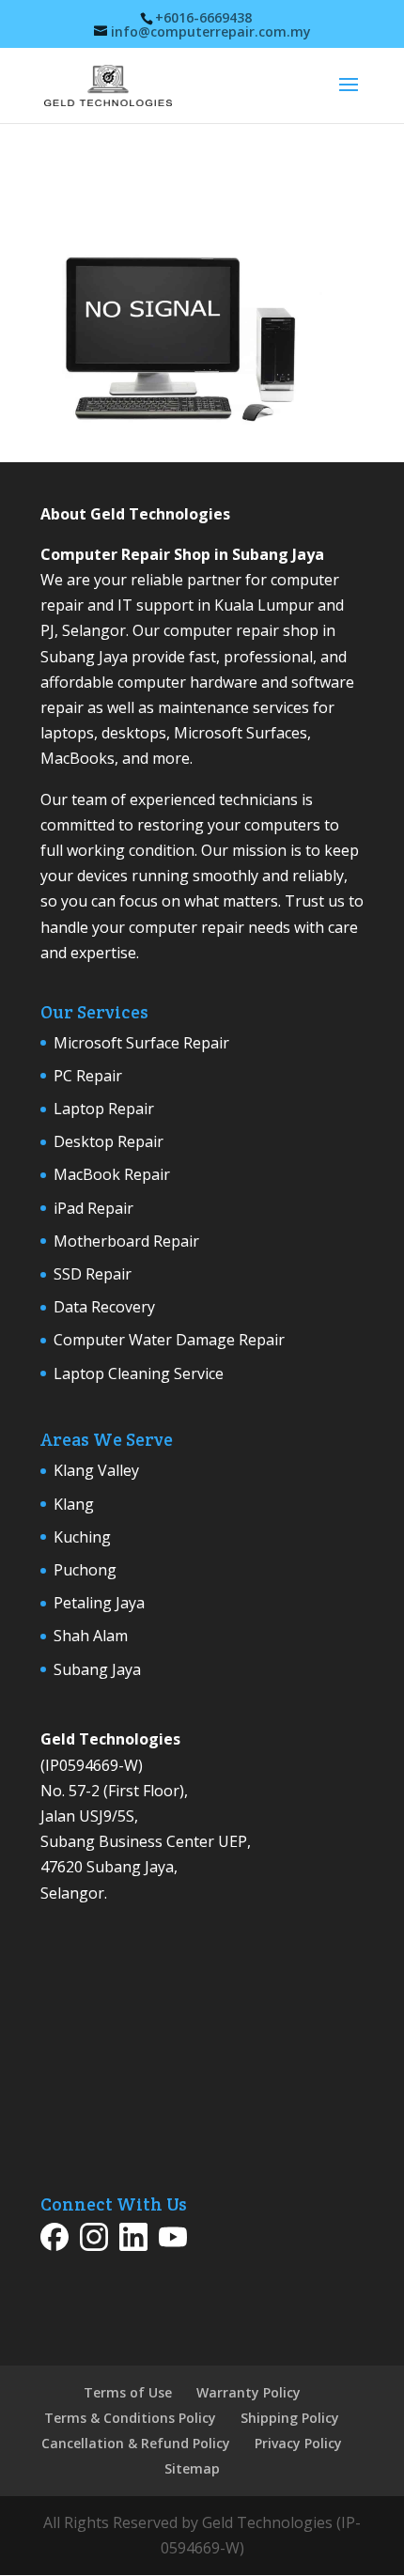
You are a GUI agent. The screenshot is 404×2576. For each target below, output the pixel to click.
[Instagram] (94, 2241)
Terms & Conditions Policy (130, 2418)
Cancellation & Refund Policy (136, 2443)
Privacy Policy (298, 2443)
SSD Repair (93, 1274)
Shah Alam (91, 1636)
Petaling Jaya (99, 1603)
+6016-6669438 (203, 17)
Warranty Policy (249, 2392)
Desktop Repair (109, 1141)
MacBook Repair (112, 1174)
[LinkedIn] (133, 2241)
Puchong (85, 1570)
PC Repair (88, 1076)
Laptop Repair (104, 1109)
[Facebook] (54, 2241)
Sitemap (192, 2468)
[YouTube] (173, 2241)
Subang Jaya (97, 1669)
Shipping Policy (290, 2418)
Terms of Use (128, 2392)
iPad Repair (93, 1208)
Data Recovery (104, 1307)
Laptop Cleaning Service (139, 1373)
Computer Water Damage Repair (169, 1340)
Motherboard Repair (126, 1241)
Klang (74, 1504)
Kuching (82, 1537)
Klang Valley (96, 1470)
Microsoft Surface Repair (141, 1043)
